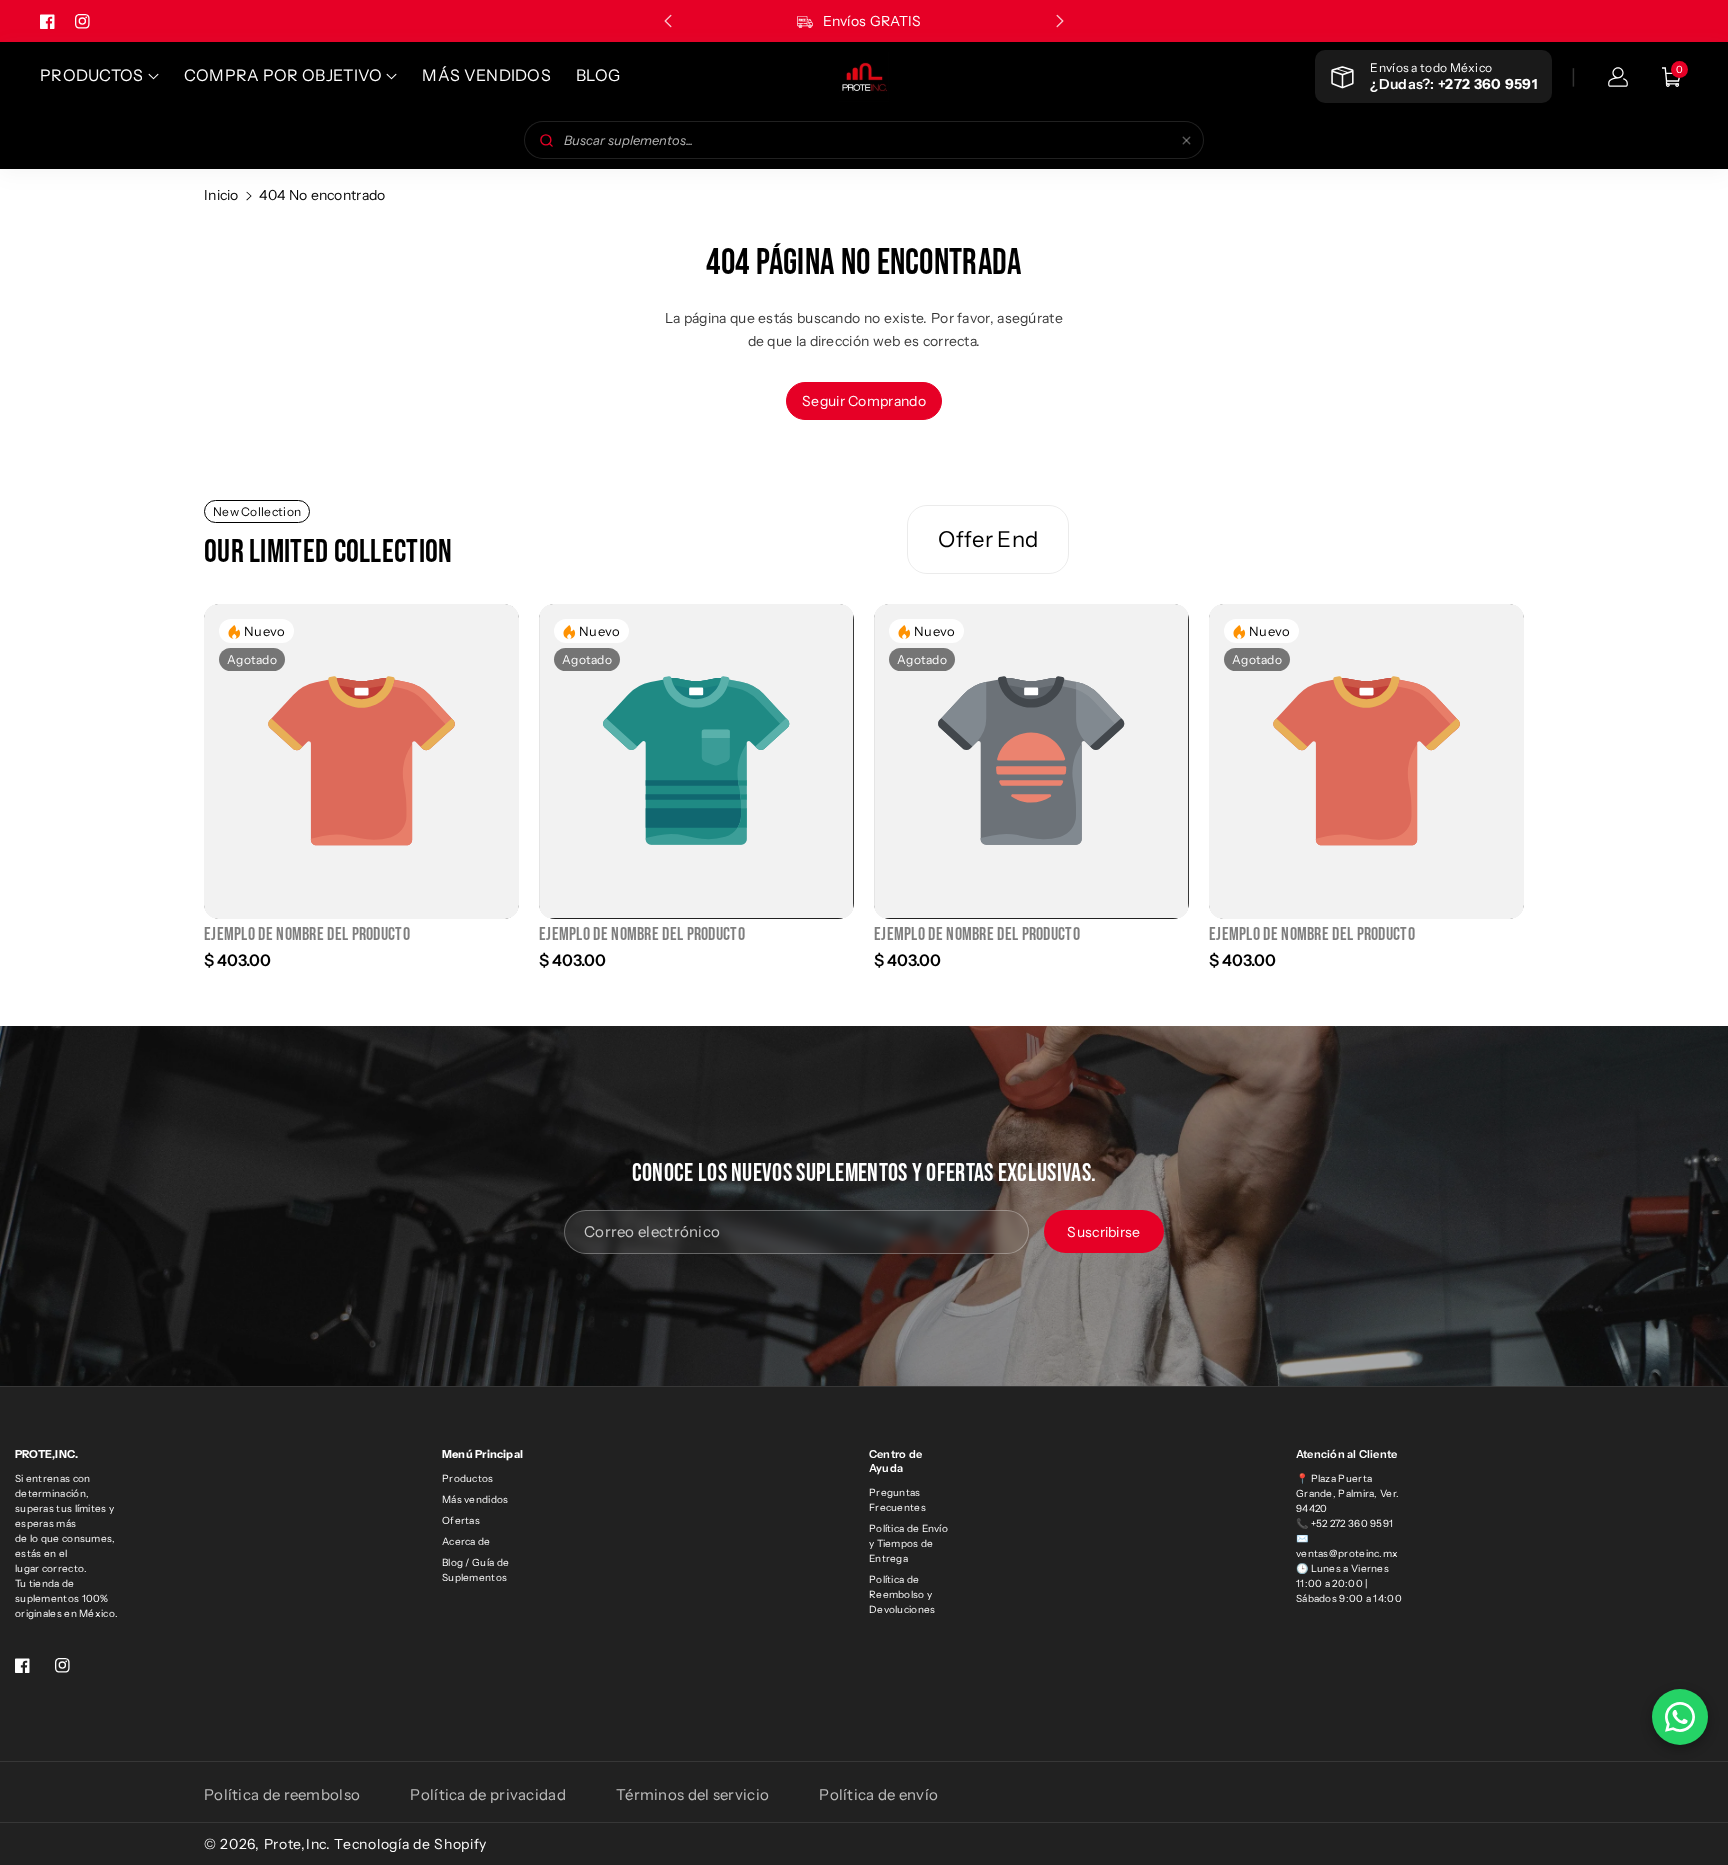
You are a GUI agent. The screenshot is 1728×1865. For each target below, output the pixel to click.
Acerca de (466, 1541)
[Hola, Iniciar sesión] (1618, 77)
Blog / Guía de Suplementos (475, 1570)
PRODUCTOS (92, 75)
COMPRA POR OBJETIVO (283, 75)
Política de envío (878, 1794)
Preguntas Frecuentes (897, 1500)
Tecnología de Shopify (410, 1844)
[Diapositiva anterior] (668, 21)
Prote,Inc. (297, 1844)
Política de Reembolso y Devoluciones (902, 1594)
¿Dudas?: (1453, 84)
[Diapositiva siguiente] (1060, 21)
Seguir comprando (864, 401)
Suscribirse (1103, 1231)
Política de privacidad (488, 1794)
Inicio (221, 195)
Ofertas (461, 1520)
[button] (1672, 77)
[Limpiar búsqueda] (1186, 140)
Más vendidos (475, 1499)
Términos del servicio (692, 1794)
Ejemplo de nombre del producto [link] (307, 934)
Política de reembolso (282, 1794)
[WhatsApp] (1680, 1717)
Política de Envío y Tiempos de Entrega (908, 1543)
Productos (468, 1478)
